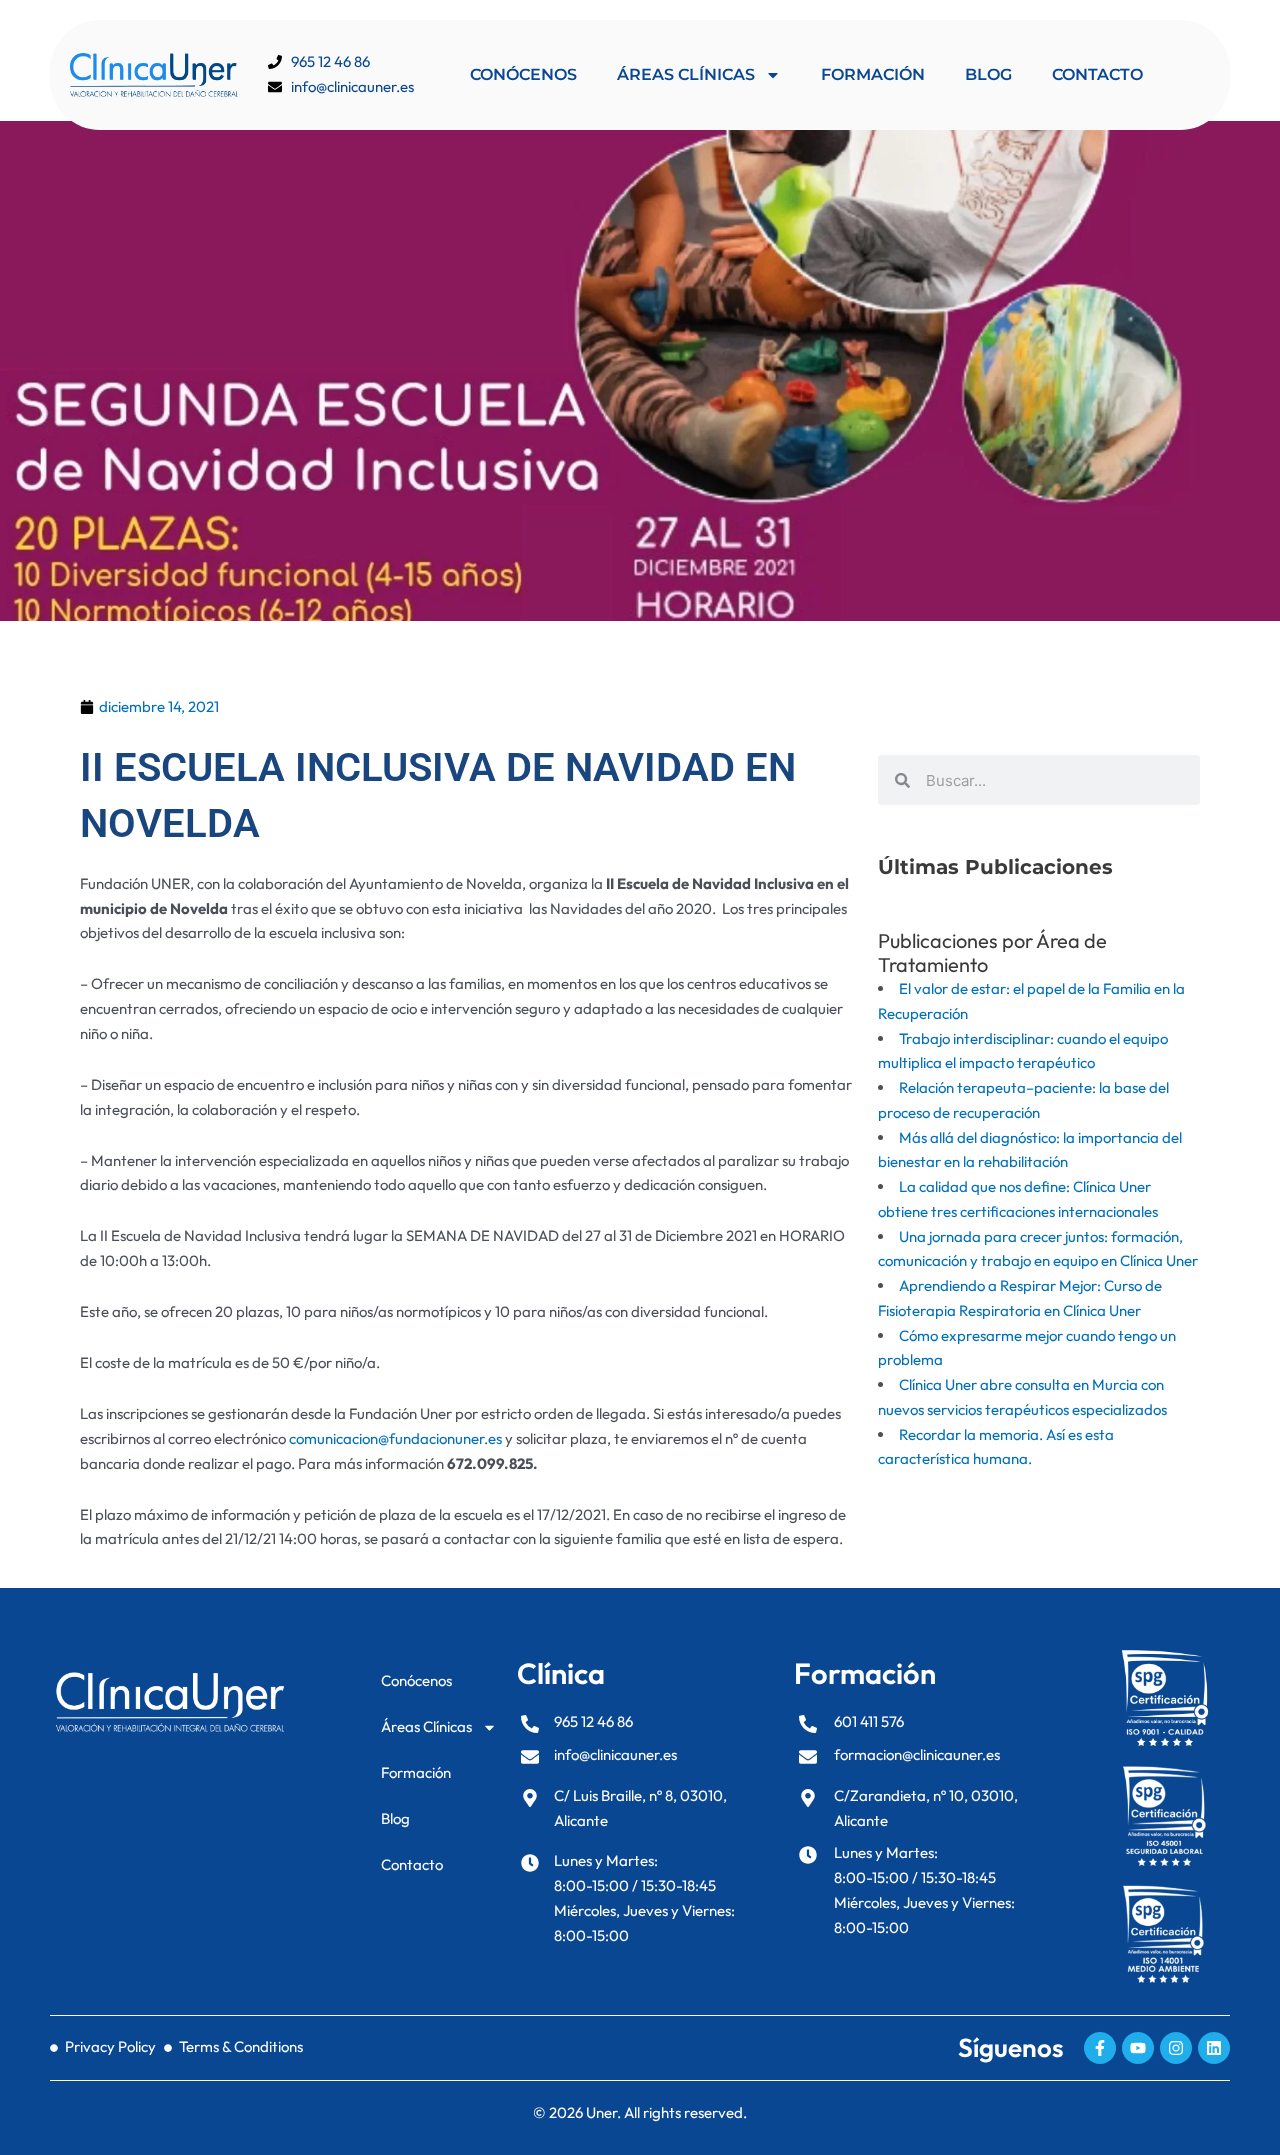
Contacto (1097, 74)
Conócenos (523, 74)
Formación (873, 74)
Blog (988, 74)
